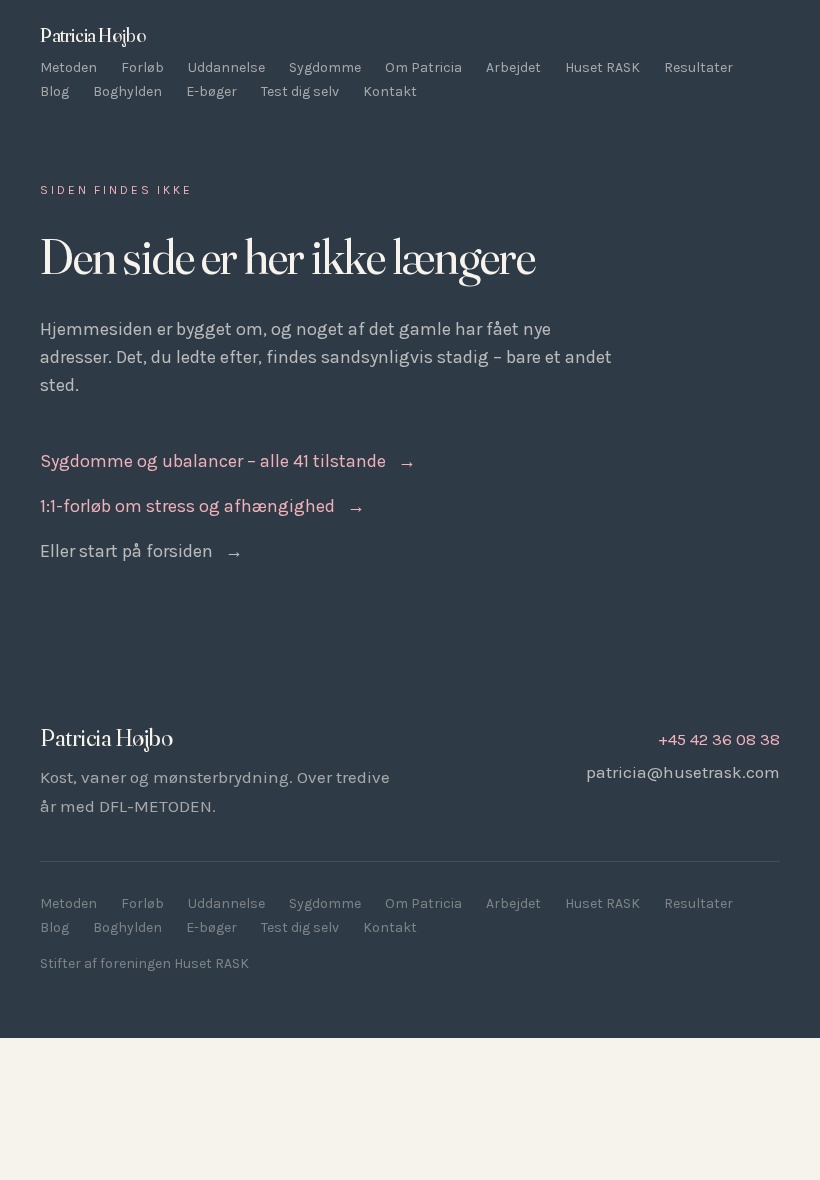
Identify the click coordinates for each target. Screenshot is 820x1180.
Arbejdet (513, 67)
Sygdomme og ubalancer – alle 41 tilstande (228, 461)
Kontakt (390, 91)
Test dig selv (300, 91)
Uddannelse (226, 67)
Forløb (142, 67)
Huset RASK (602, 67)
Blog (54, 91)
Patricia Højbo (92, 35)
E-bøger (211, 91)
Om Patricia (423, 67)
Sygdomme (325, 67)
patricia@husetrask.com (683, 772)
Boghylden (127, 91)
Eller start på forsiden (141, 551)
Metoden (68, 67)
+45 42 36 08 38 (719, 739)
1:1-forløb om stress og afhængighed (202, 506)
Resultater (698, 67)
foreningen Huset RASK (174, 963)
